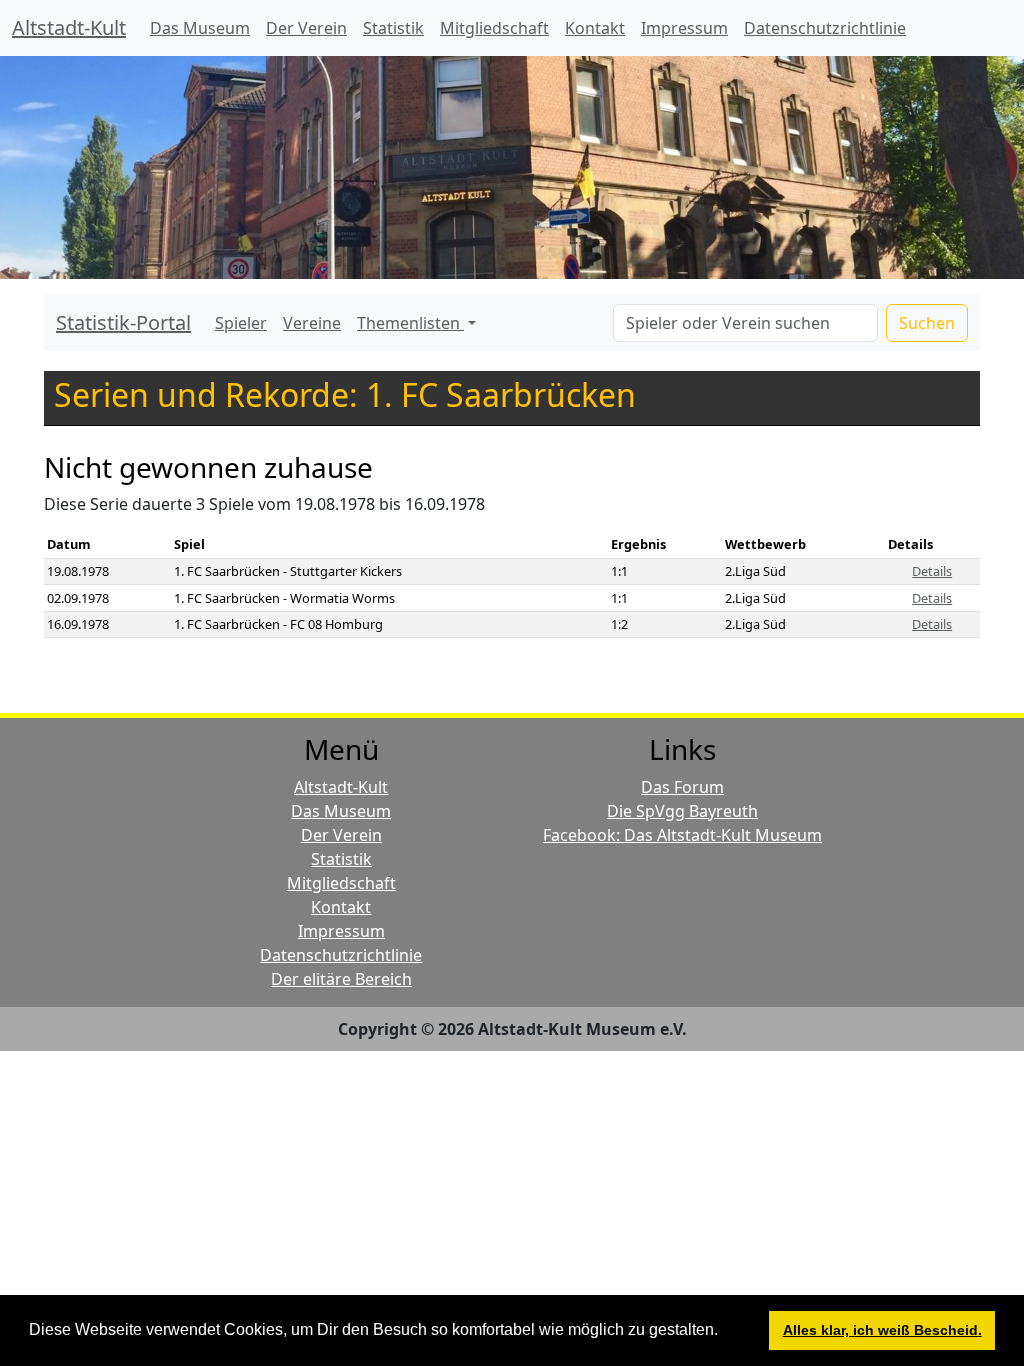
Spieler (241, 323)
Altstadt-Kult (69, 27)
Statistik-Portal (123, 322)
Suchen (927, 323)
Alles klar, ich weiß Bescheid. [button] (882, 1330)
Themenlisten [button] (410, 323)
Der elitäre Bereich (341, 979)
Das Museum (200, 28)
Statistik (393, 28)
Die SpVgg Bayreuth (682, 811)
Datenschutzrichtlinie (825, 28)
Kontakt (595, 28)
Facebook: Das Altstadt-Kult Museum (682, 835)
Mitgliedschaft (494, 28)
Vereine (312, 323)
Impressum (684, 28)
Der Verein (306, 28)
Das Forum (682, 787)
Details (932, 571)
